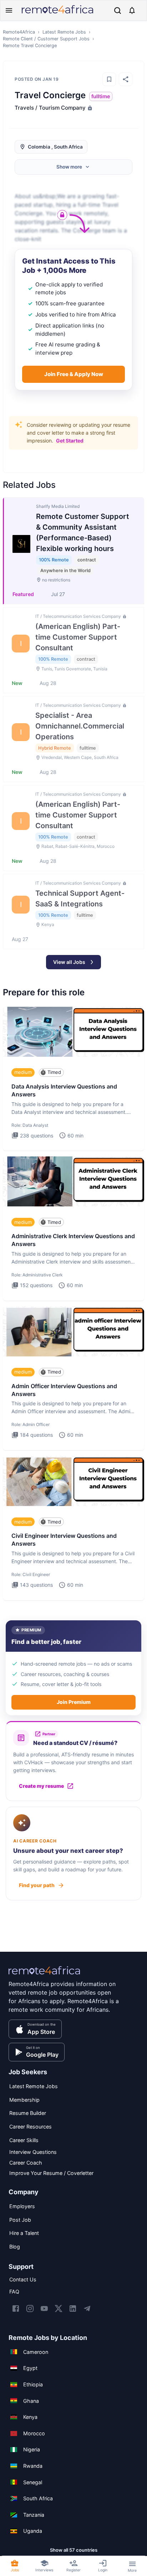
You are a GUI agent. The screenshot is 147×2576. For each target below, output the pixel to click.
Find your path (37, 1885)
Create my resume (41, 1786)
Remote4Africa (19, 32)
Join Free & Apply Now (74, 374)
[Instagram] (30, 2309)
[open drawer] (9, 10)
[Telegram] (87, 2309)
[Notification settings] (132, 10)
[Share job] (126, 79)
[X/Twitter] (59, 2309)
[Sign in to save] (109, 79)
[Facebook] (16, 2309)
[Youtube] (44, 2309)
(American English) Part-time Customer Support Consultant (78, 637)
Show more (69, 167)
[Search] (118, 11)
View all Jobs (69, 962)
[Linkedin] (73, 2309)
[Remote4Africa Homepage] (57, 14)
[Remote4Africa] (44, 1975)
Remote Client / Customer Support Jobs (46, 39)
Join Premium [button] (74, 1702)
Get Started (70, 441)
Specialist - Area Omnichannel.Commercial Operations (80, 726)
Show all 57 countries (74, 2550)
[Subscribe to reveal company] (89, 108)
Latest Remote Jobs (64, 32)
